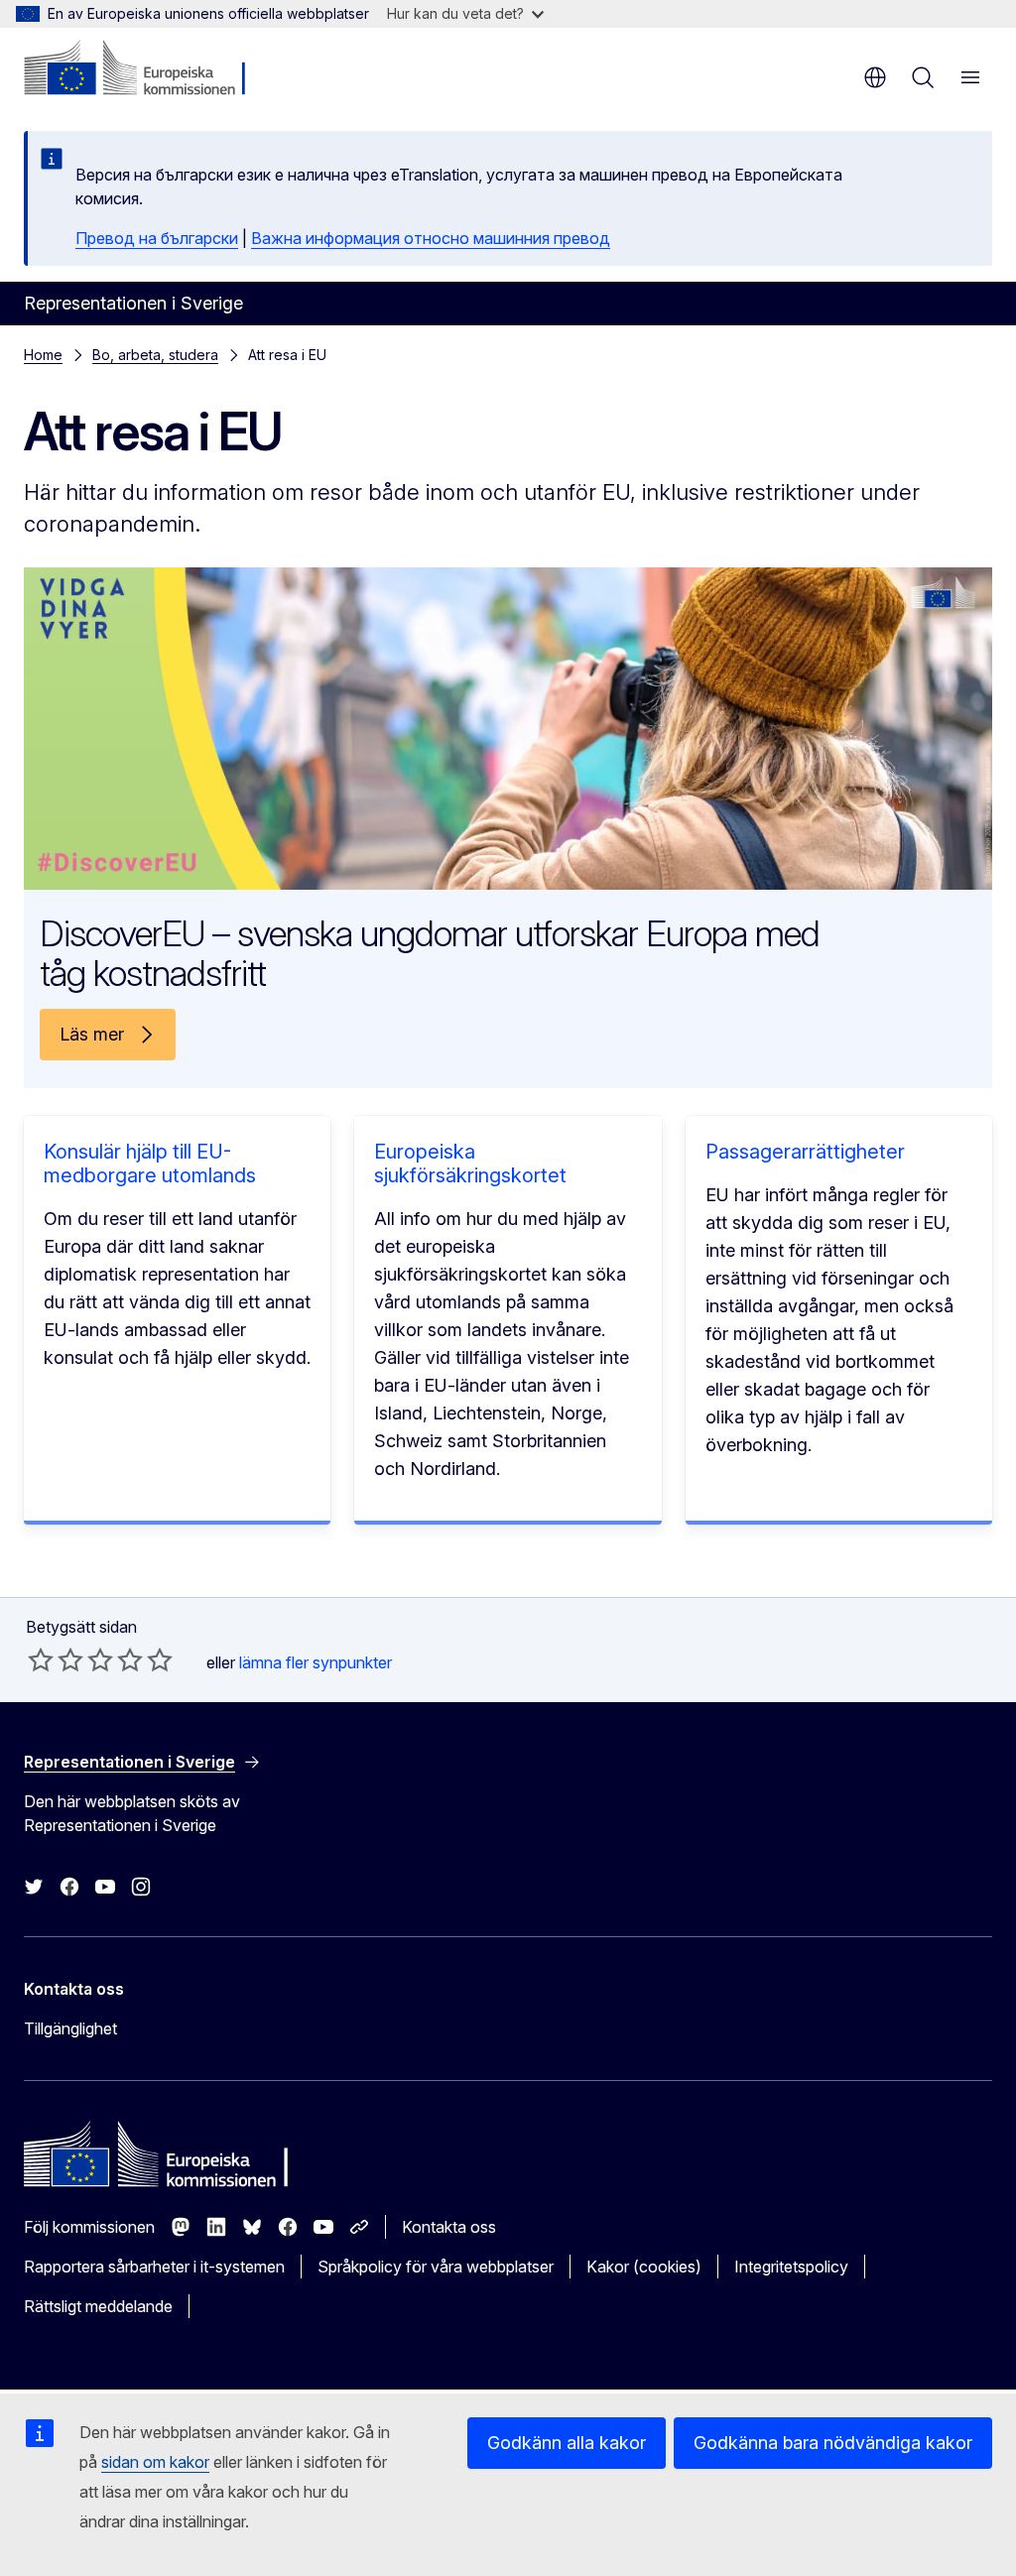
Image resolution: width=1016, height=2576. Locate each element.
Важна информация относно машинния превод (431, 238)
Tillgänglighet (70, 2028)
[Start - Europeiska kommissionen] (144, 69)
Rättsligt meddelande (98, 2306)
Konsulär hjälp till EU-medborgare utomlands (150, 1164)
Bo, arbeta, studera (155, 355)
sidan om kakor (155, 2462)
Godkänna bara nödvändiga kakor (833, 2443)
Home (43, 355)
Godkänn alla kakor (567, 2443)
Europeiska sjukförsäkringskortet (470, 1164)
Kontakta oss (449, 2227)
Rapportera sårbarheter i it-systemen (154, 2267)
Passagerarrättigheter (805, 1152)
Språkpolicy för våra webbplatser (436, 2267)
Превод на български (157, 238)
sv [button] (875, 77)
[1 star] (41, 1659)
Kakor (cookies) (644, 2267)
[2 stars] (56, 1659)
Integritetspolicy (791, 2267)
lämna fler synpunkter (316, 1662)
